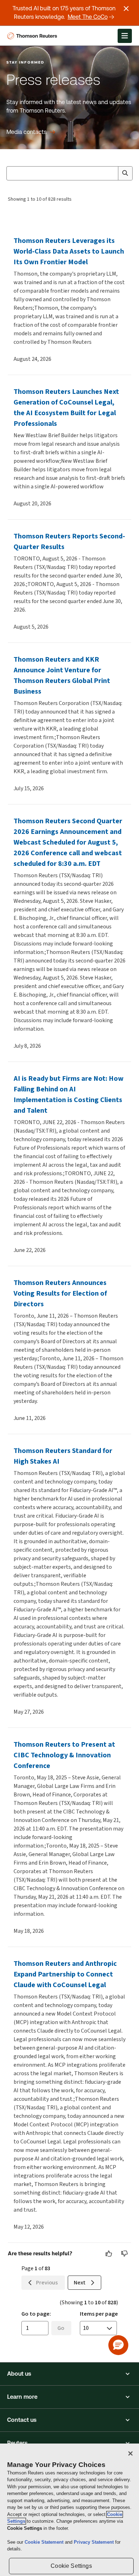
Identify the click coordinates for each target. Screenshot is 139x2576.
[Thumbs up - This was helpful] (109, 2254)
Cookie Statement (45, 2542)
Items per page (99, 2314)
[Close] (130, 2453)
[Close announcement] (126, 9)
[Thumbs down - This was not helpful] (125, 2254)
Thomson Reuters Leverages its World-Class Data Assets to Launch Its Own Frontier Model (69, 251)
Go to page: (36, 2314)
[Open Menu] (125, 36)
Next (80, 2282)
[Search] (125, 173)
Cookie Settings (71, 2566)
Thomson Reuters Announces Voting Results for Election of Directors (60, 1293)
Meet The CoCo (88, 17)
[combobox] (69, 173)
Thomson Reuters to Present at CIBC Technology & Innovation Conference (64, 1755)
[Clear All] (111, 173)
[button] (69, 2374)
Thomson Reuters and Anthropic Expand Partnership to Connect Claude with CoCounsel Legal (65, 1974)
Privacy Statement (94, 2542)
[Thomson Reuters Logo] (33, 36)
